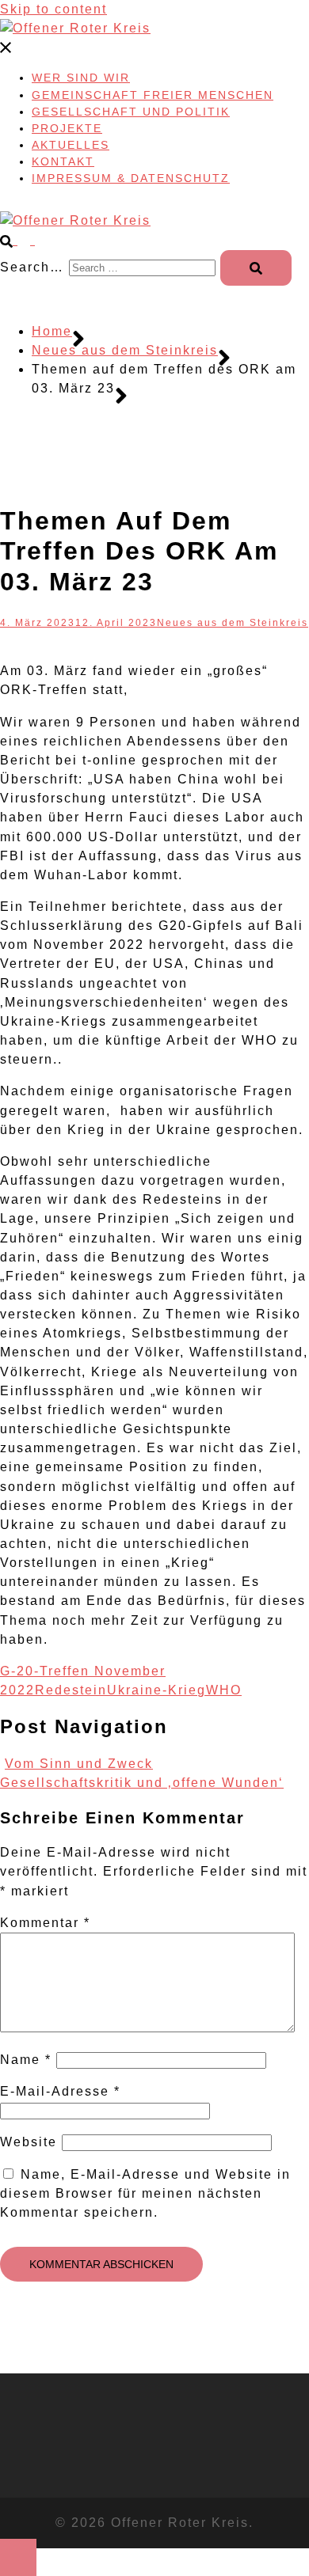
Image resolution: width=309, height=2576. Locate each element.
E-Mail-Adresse (60, 2091)
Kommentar (45, 1923)
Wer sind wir (81, 78)
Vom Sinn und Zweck (79, 1764)
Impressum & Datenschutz (131, 178)
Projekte (67, 128)
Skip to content (53, 9)
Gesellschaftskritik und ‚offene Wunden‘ (142, 1783)
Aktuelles (71, 145)
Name (26, 2060)
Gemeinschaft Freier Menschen (153, 95)
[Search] (256, 268)
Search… (32, 267)
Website (29, 2142)
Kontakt (63, 161)
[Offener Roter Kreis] (75, 28)
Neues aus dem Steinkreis (233, 623)
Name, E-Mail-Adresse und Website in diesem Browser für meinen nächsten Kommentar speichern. (145, 2193)
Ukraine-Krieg (156, 1690)
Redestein (71, 1690)
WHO (224, 1690)
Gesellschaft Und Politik (131, 112)
